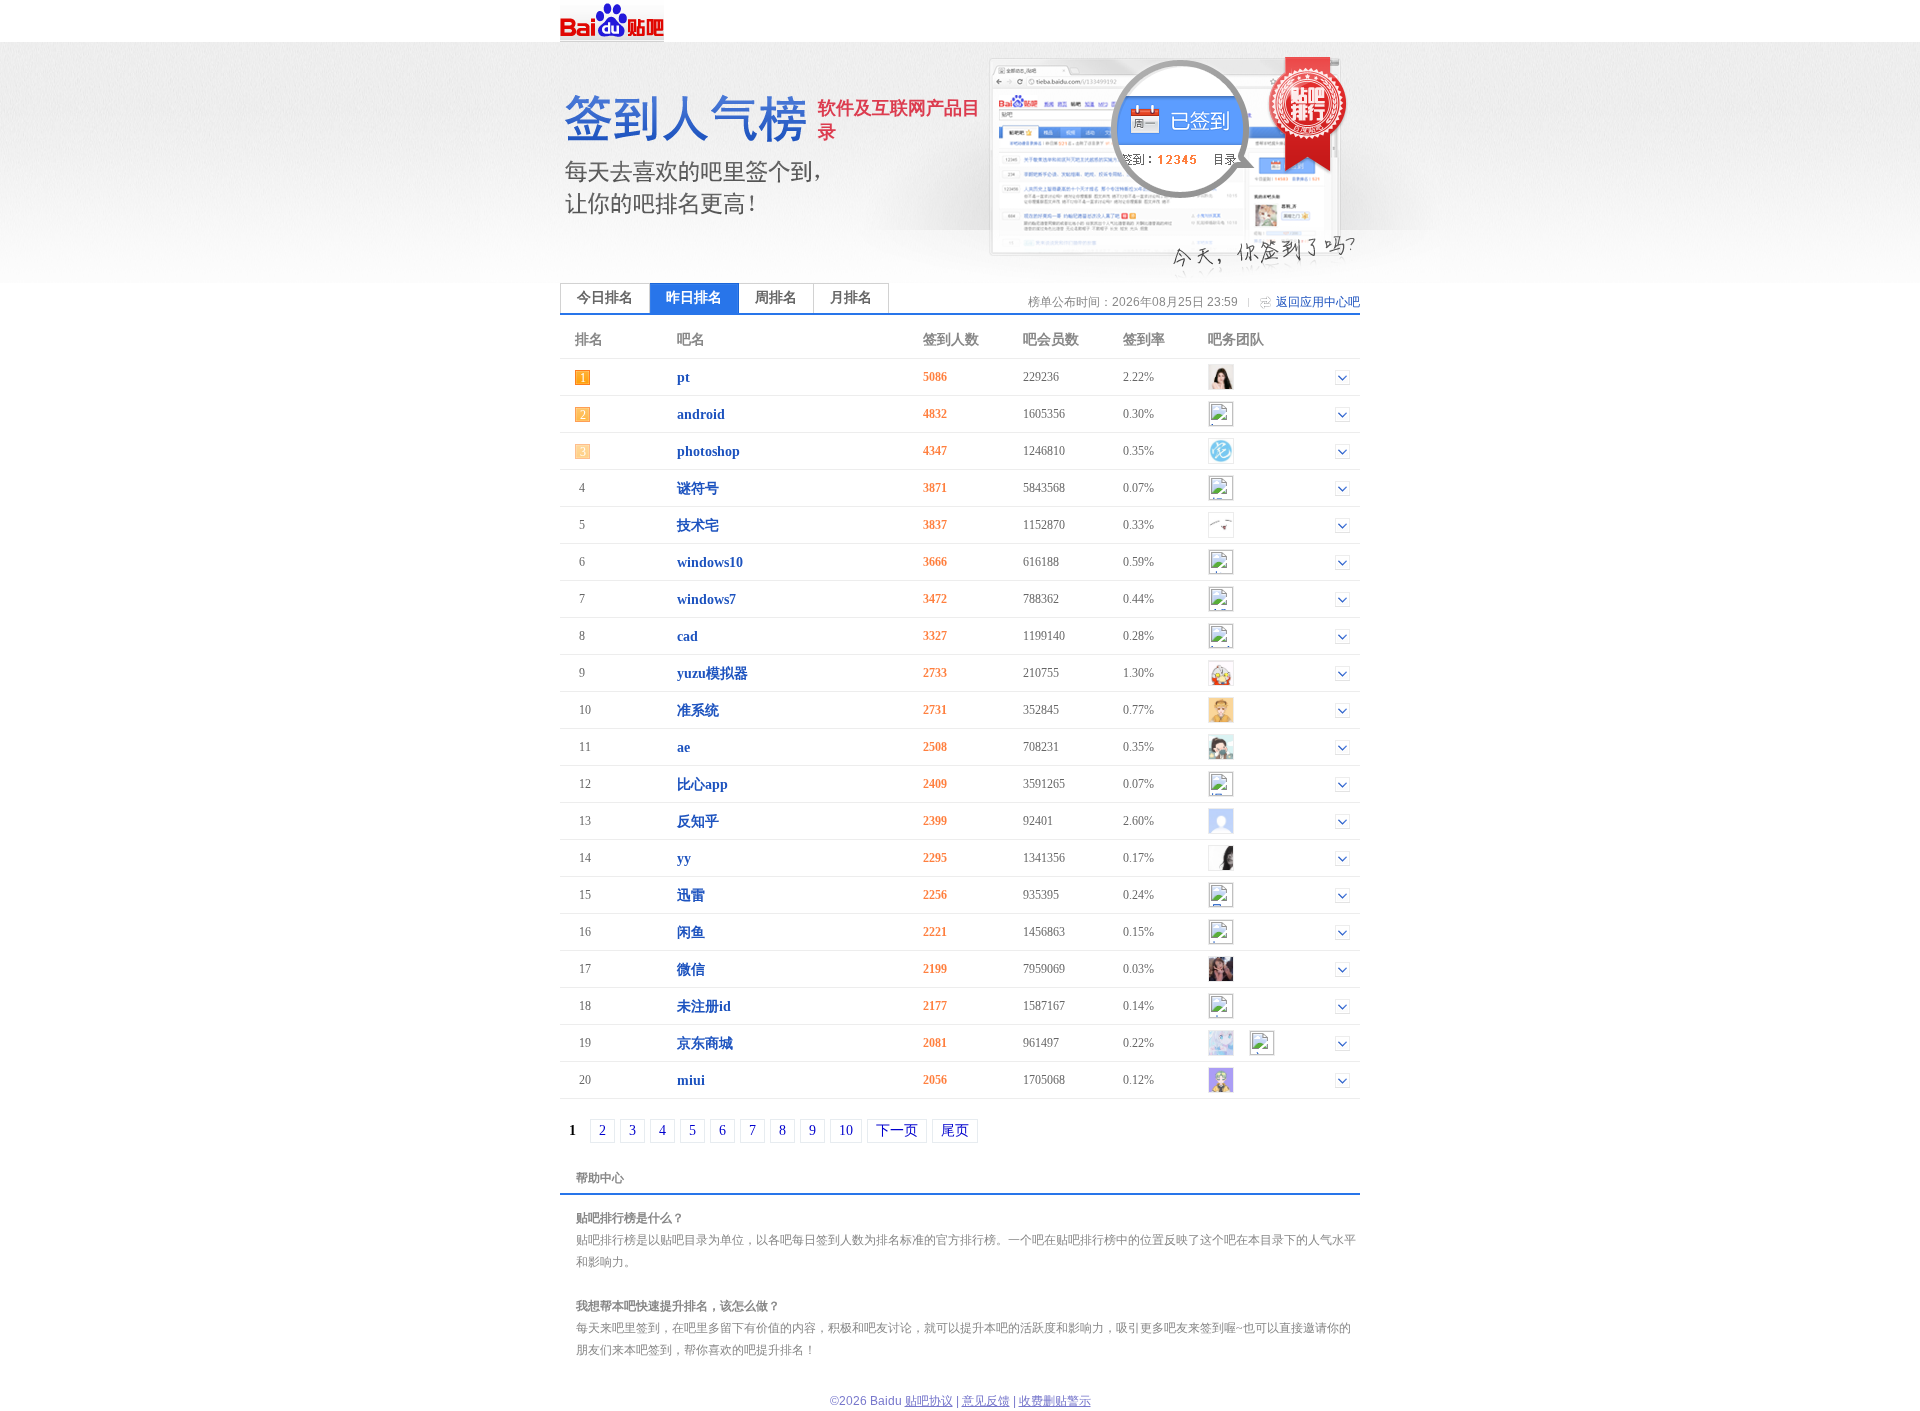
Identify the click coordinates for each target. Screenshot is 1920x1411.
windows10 (710, 562)
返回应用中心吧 (1318, 302)
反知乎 (698, 821)
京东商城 (705, 1043)
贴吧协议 (929, 1401)
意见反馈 (986, 1401)
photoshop (708, 451)
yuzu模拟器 (712, 673)
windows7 (706, 599)
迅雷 (691, 895)
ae (683, 747)
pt (683, 377)
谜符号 (698, 488)
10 (846, 1130)
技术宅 (698, 525)
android (701, 414)
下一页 (897, 1130)
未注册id (704, 1006)
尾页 (955, 1130)
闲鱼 (691, 932)
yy (684, 858)
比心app (702, 784)
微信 (691, 969)
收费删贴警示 (1055, 1401)
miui (691, 1080)
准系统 (698, 710)
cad (687, 636)
